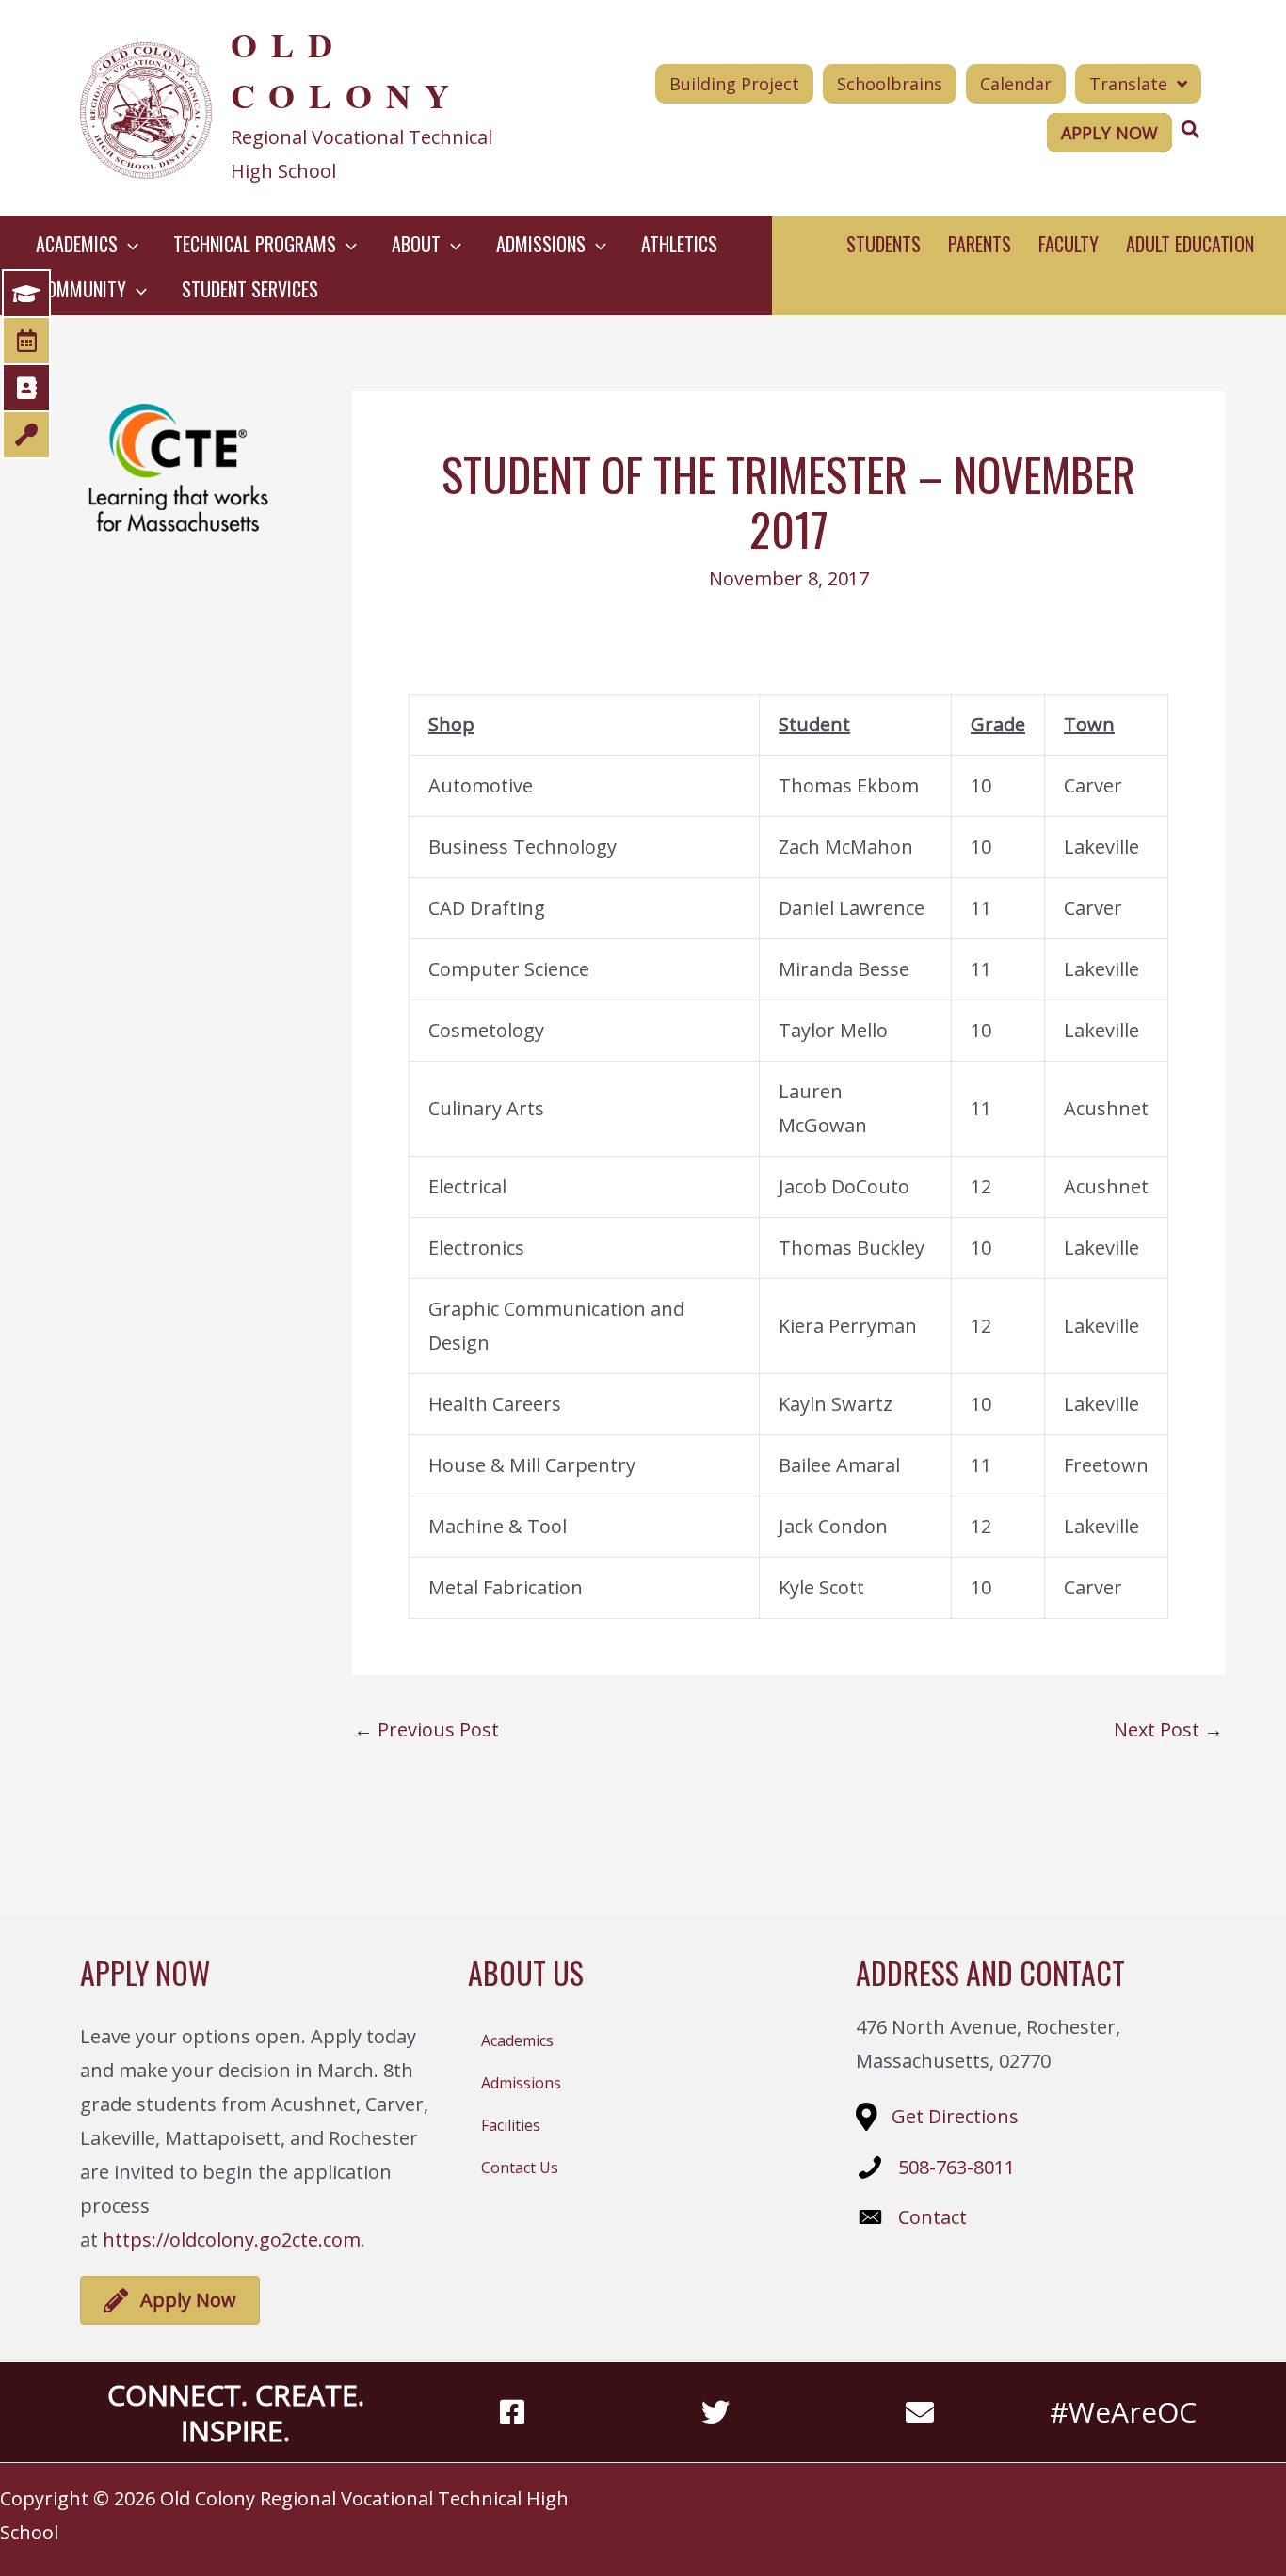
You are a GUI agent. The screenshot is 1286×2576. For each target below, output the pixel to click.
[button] (128, 244)
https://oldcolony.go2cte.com (232, 2240)
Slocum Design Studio (1219, 2498)
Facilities (511, 2125)
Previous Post (426, 1730)
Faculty (1069, 244)
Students (884, 244)
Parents (980, 244)
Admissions (521, 2083)
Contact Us (520, 2168)
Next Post (1168, 1730)
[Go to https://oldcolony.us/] (305, 108)
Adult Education (1190, 244)
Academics (517, 2040)
